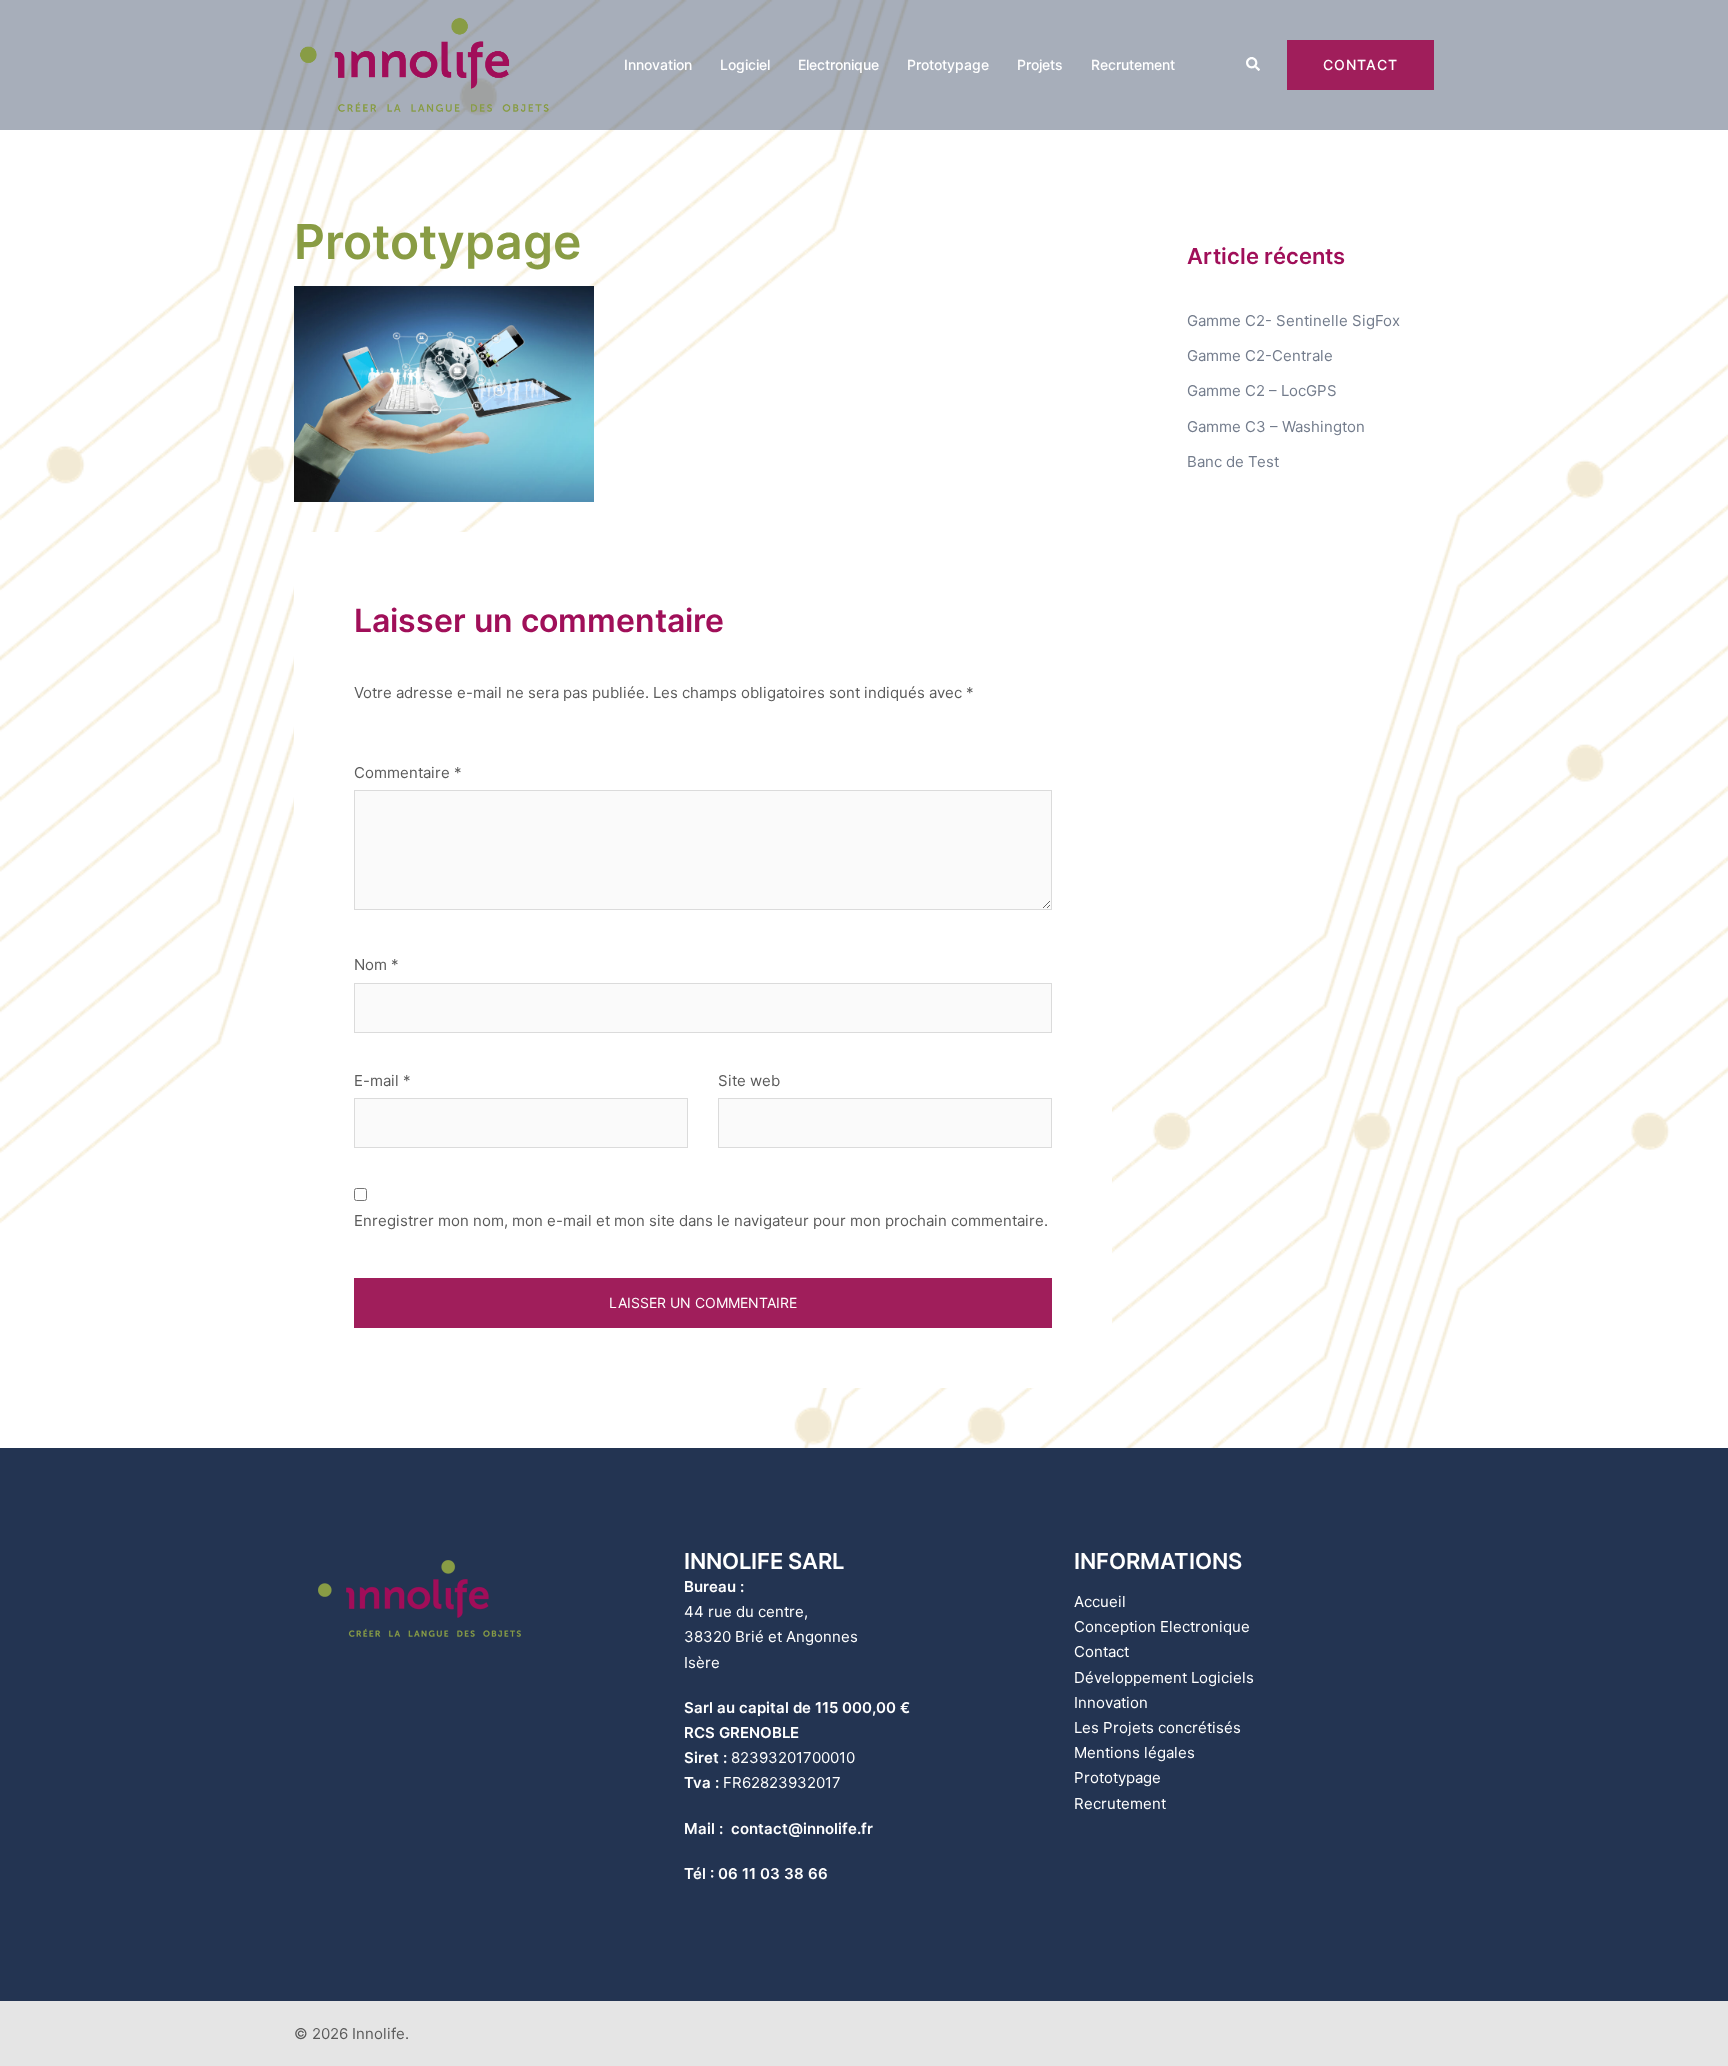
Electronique (838, 64)
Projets (1040, 64)
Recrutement (1133, 64)
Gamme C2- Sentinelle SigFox (1293, 320)
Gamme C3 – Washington (1276, 426)
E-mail (382, 1080)
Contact (1360, 64)
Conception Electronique (1162, 1626)
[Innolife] (424, 63)
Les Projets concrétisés (1157, 1727)
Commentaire (408, 772)
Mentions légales (1134, 1752)
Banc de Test (1233, 461)
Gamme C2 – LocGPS (1262, 390)
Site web (749, 1080)
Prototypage (948, 64)
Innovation (658, 64)
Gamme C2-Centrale (1260, 355)
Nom (376, 964)
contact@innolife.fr (802, 1828)
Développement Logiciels (1164, 1677)
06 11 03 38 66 (773, 1873)
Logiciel (745, 64)
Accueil (1100, 1601)
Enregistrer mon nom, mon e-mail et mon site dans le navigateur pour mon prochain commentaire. (701, 1220)
